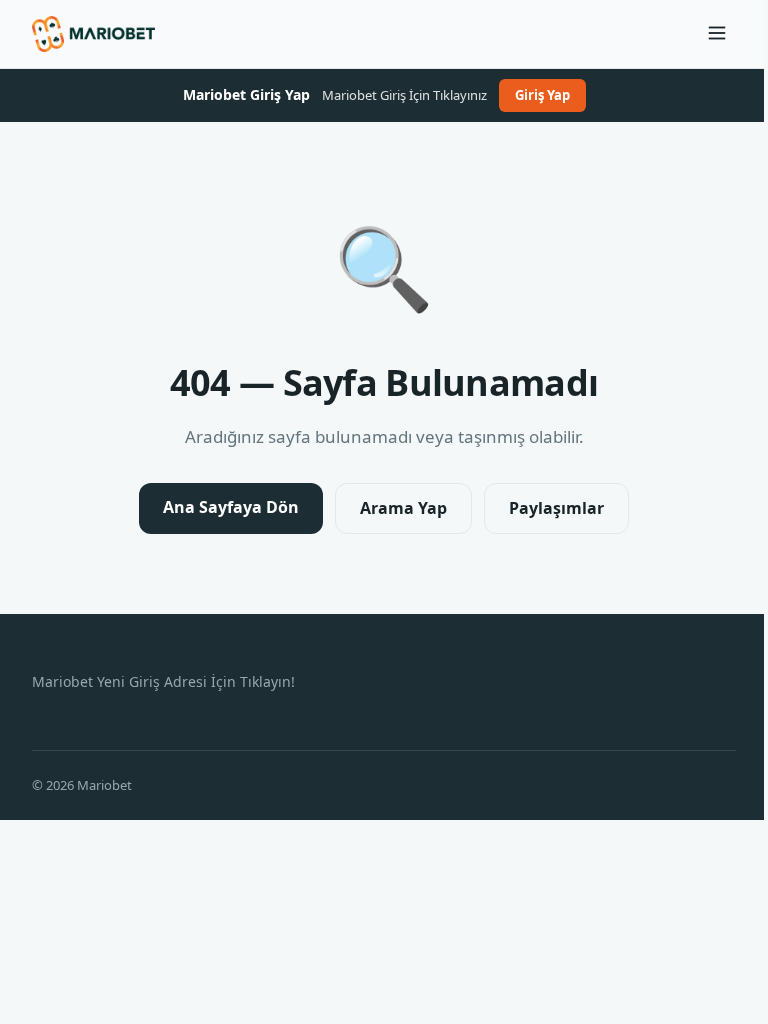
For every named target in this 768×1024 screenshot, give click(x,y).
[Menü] (717, 34)
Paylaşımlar (556, 508)
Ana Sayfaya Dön (231, 507)
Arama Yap (403, 508)
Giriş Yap (542, 95)
